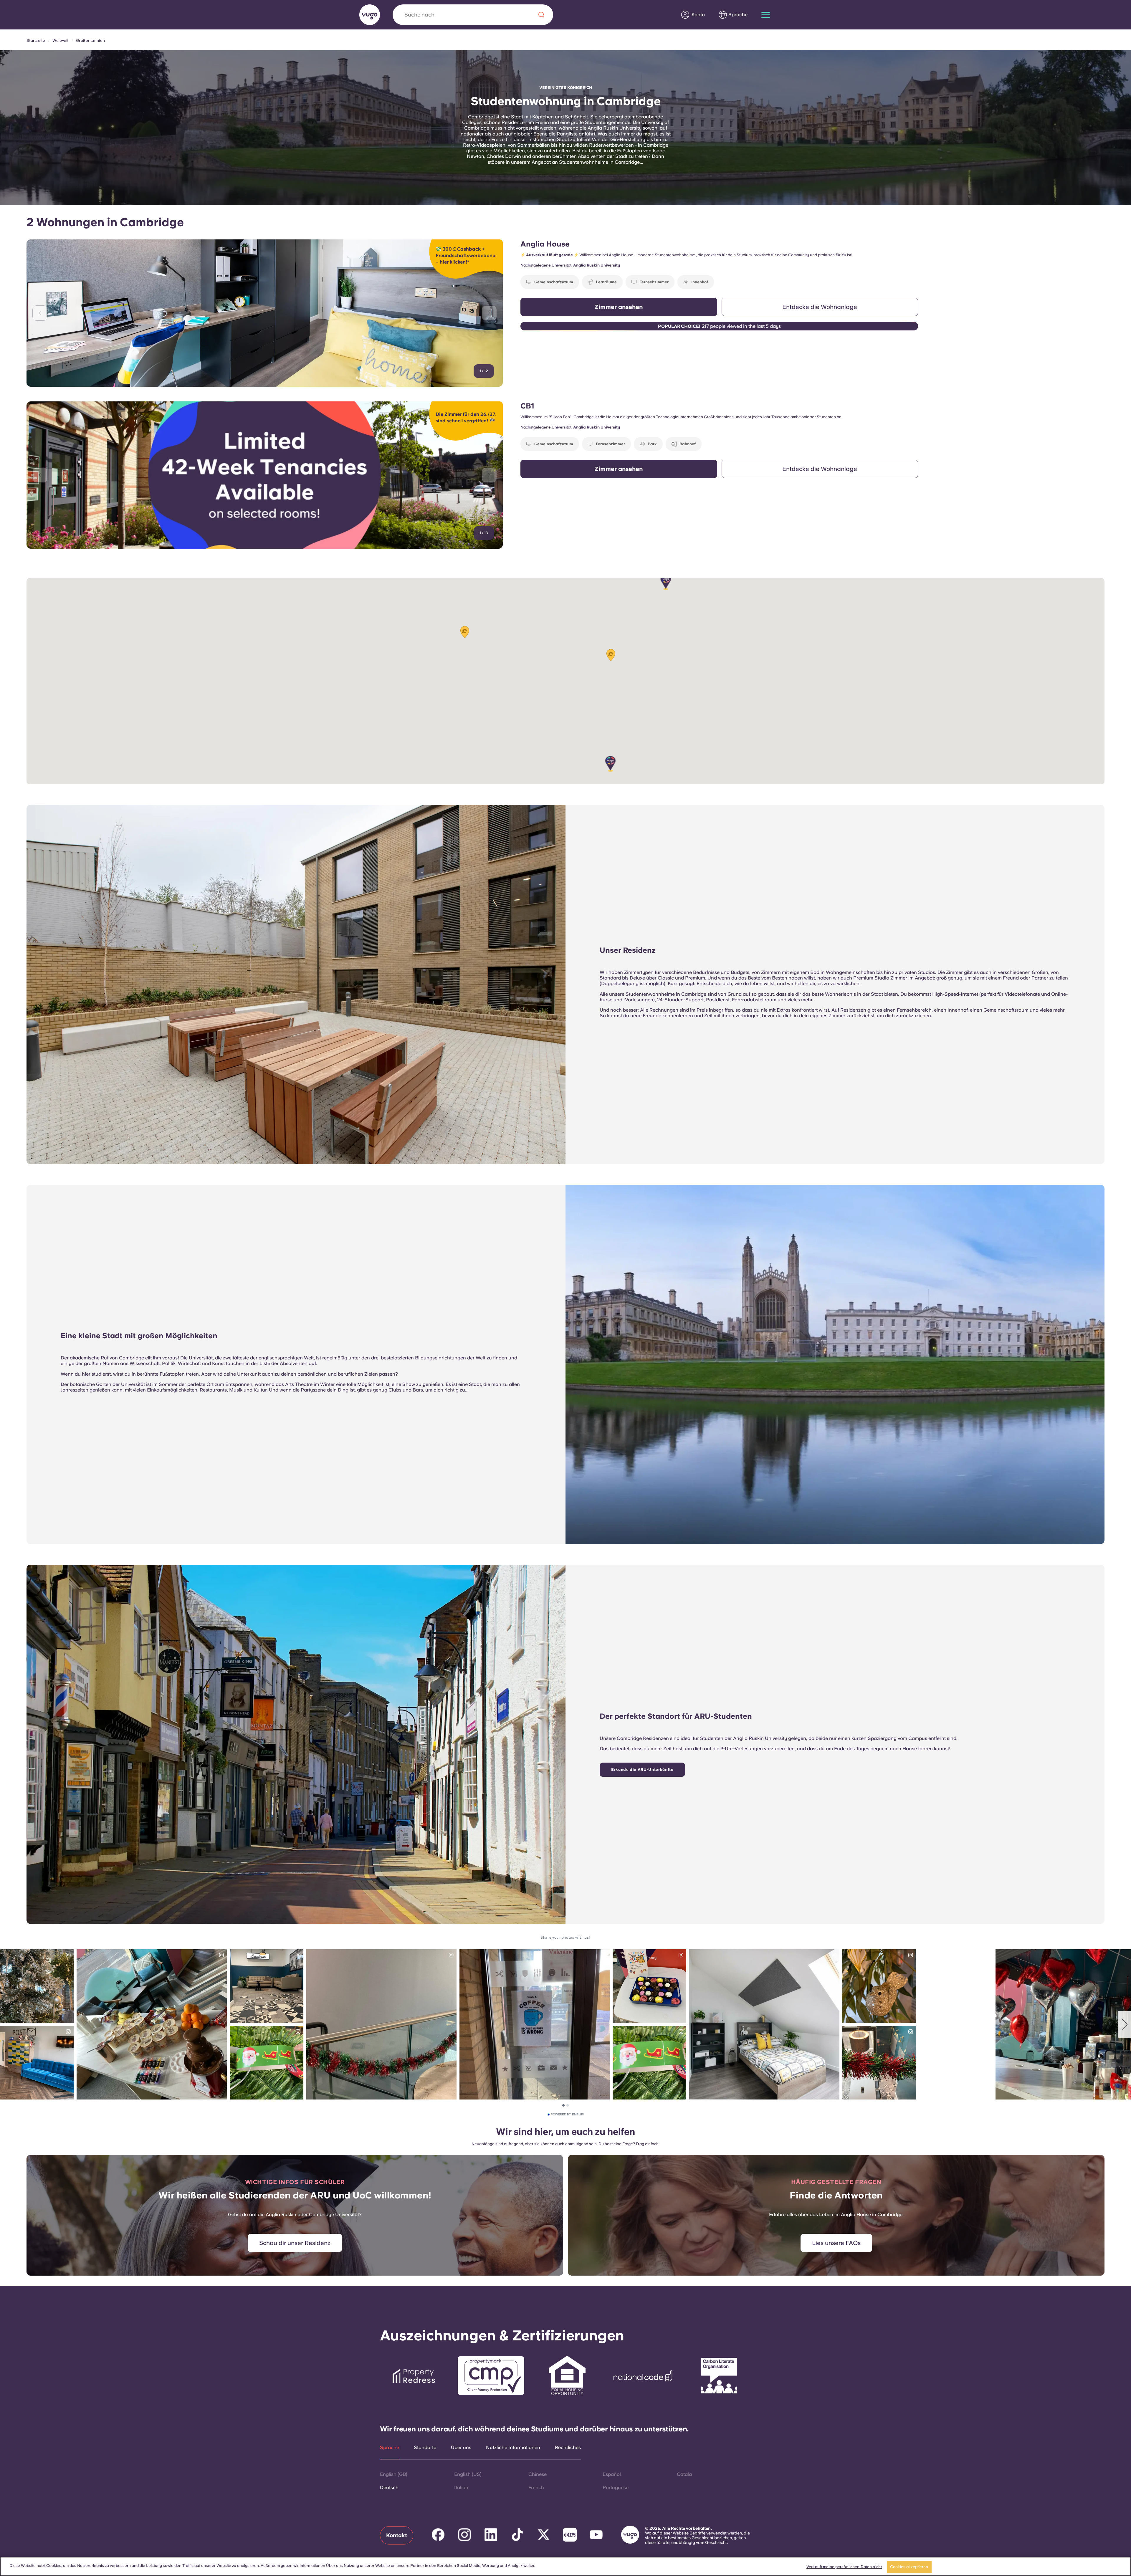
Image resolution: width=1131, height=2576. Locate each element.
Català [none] (684, 2474)
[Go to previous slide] (40, 313)
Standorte (425, 2448)
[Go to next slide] (489, 313)
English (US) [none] (468, 2474)
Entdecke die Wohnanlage (820, 307)
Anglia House (545, 244)
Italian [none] (461, 2488)
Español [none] (612, 2474)
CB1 (527, 406)
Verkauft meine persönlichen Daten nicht (844, 2567)
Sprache (390, 2448)
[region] (565, 2566)
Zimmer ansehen (619, 307)
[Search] (541, 15)
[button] (666, 582)
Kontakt (397, 2535)
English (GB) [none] (394, 2474)
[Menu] (766, 15)
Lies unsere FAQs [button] (836, 2243)
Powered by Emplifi (567, 2115)
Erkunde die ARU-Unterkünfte (642, 1770)
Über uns (461, 2448)
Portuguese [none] (616, 2488)
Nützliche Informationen (513, 2448)
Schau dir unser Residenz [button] (295, 2243)
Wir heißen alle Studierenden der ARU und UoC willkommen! (295, 2195)
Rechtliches (568, 2448)
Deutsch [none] (389, 2488)
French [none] (536, 2488)
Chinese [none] (538, 2474)
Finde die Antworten (836, 2195)
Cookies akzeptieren (909, 2567)
